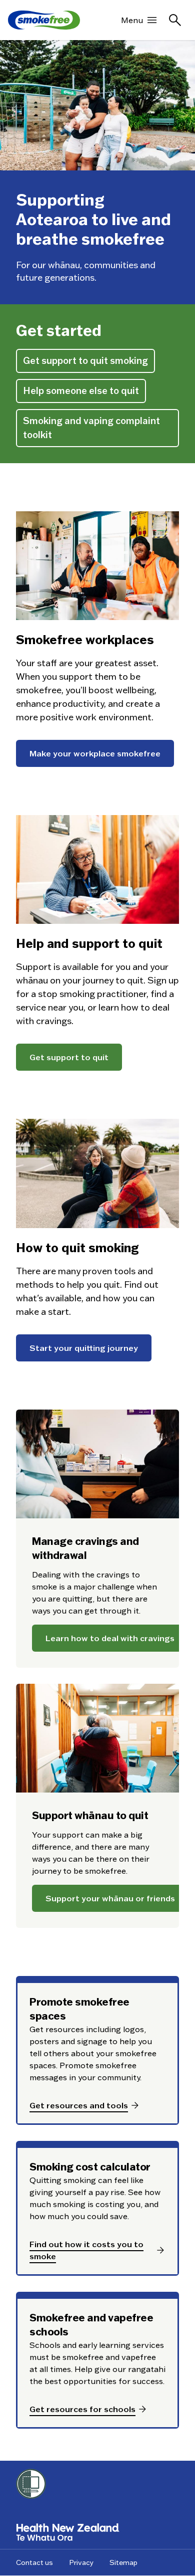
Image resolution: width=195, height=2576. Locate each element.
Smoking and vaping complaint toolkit (91, 428)
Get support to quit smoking (85, 361)
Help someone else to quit (81, 391)
